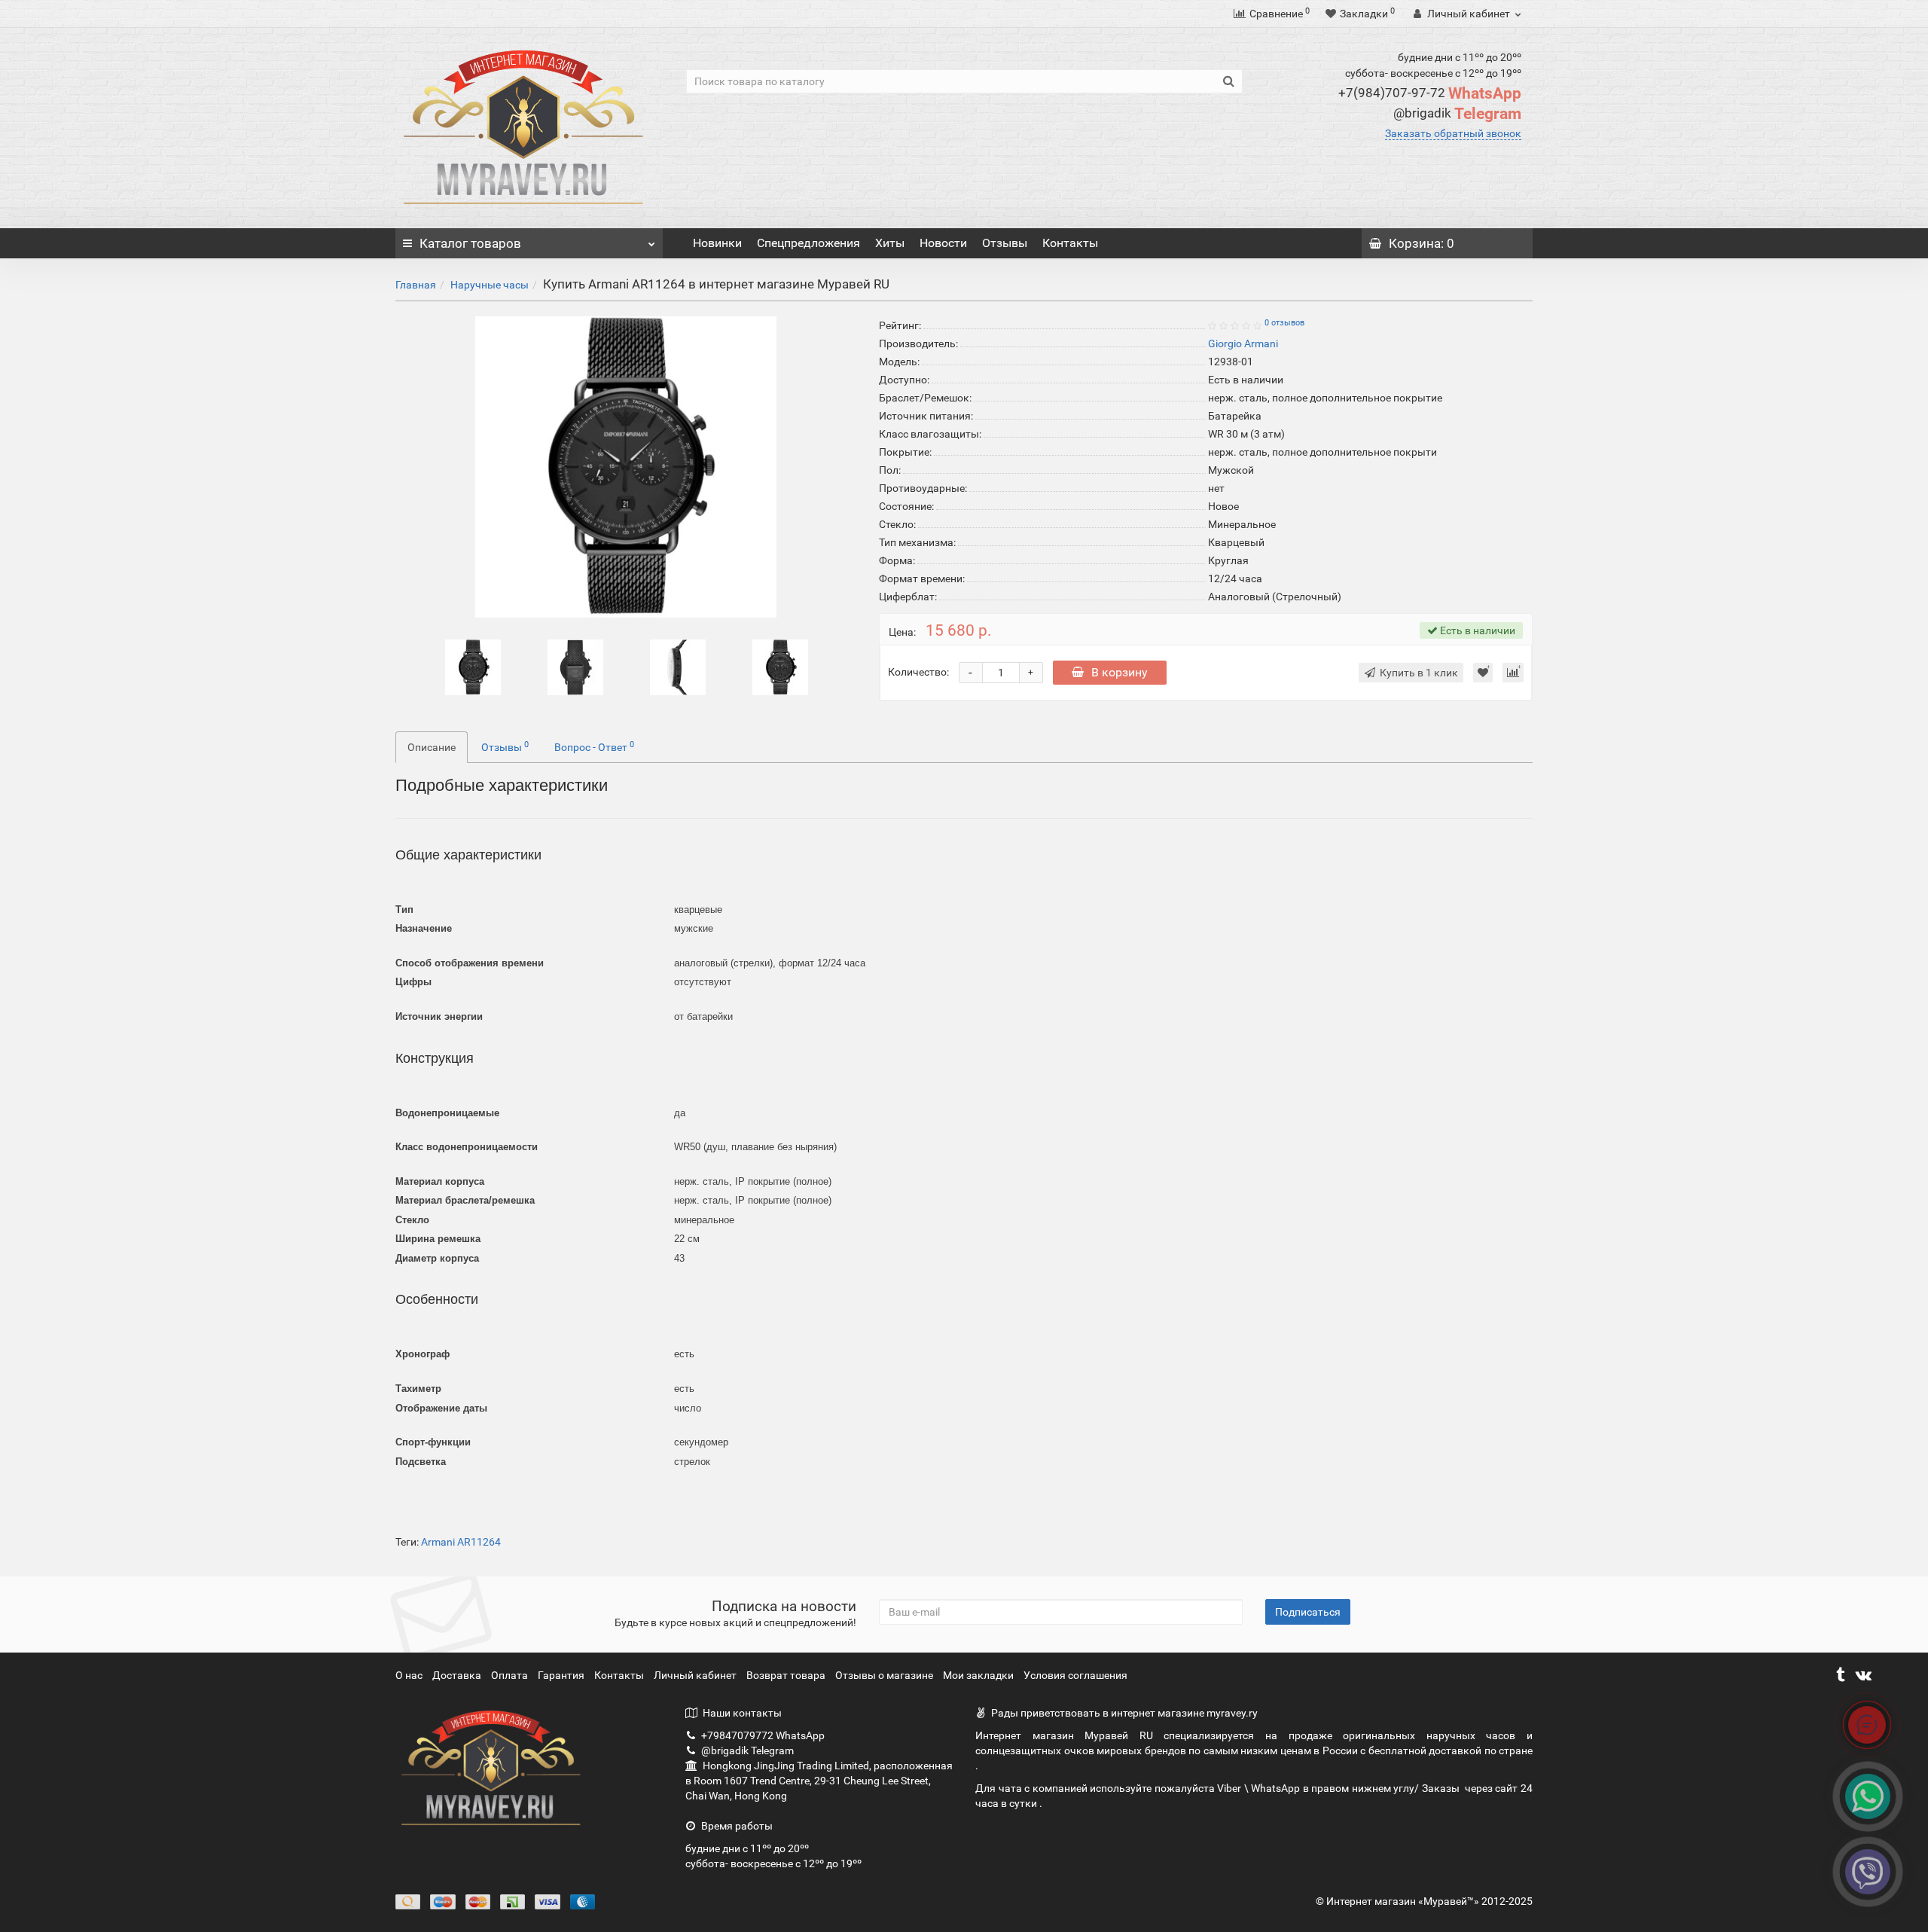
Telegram (1457, 114)
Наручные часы (490, 285)
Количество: (918, 672)
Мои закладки (978, 1675)
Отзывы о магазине (885, 1675)
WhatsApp (1430, 93)
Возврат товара (787, 1675)
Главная (416, 285)
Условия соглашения (1075, 1675)
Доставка (458, 1675)
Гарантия (562, 1675)
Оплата (511, 1675)
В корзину (1120, 672)
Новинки (717, 243)
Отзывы (1005, 243)
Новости (943, 243)
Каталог (470, 243)
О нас (410, 1675)
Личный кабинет (696, 1675)
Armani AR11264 (461, 1542)
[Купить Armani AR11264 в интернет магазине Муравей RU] (473, 667)
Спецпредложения (808, 243)
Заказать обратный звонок (1453, 133)
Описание (432, 747)
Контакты (1070, 243)
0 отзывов (1284, 323)
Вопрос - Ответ (594, 746)
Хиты (890, 243)
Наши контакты (742, 1713)
